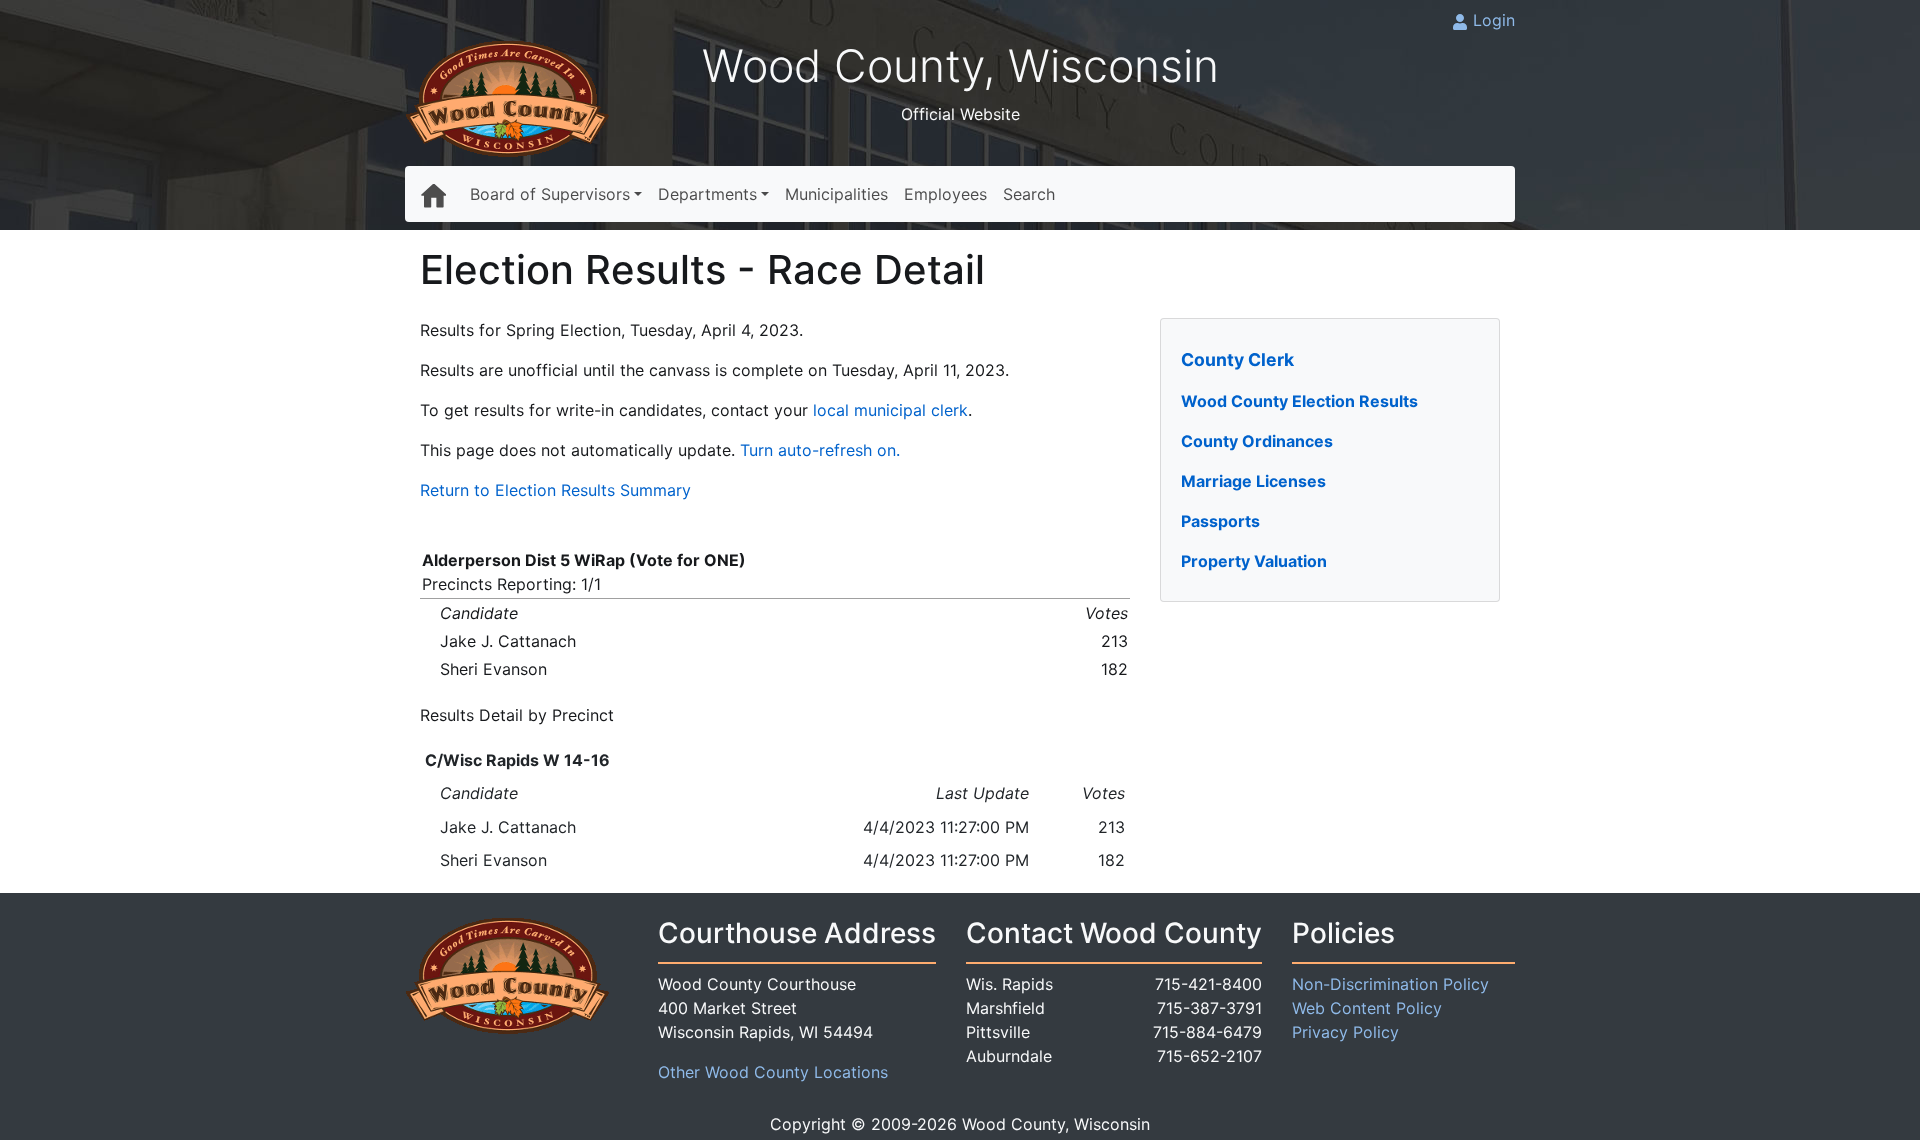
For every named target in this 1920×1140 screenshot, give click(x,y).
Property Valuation (1254, 561)
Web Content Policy (1367, 1008)
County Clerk (1237, 359)
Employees (945, 194)
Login (1494, 20)
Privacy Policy (1345, 1032)
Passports (1220, 521)
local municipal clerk (890, 410)
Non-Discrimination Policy (1390, 984)
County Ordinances (1257, 441)
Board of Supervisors (550, 194)
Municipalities (836, 194)
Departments (707, 194)
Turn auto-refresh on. (820, 450)
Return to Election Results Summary (555, 490)
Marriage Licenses (1253, 481)
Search (1029, 194)
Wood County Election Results (1299, 401)
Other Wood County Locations (773, 1072)
